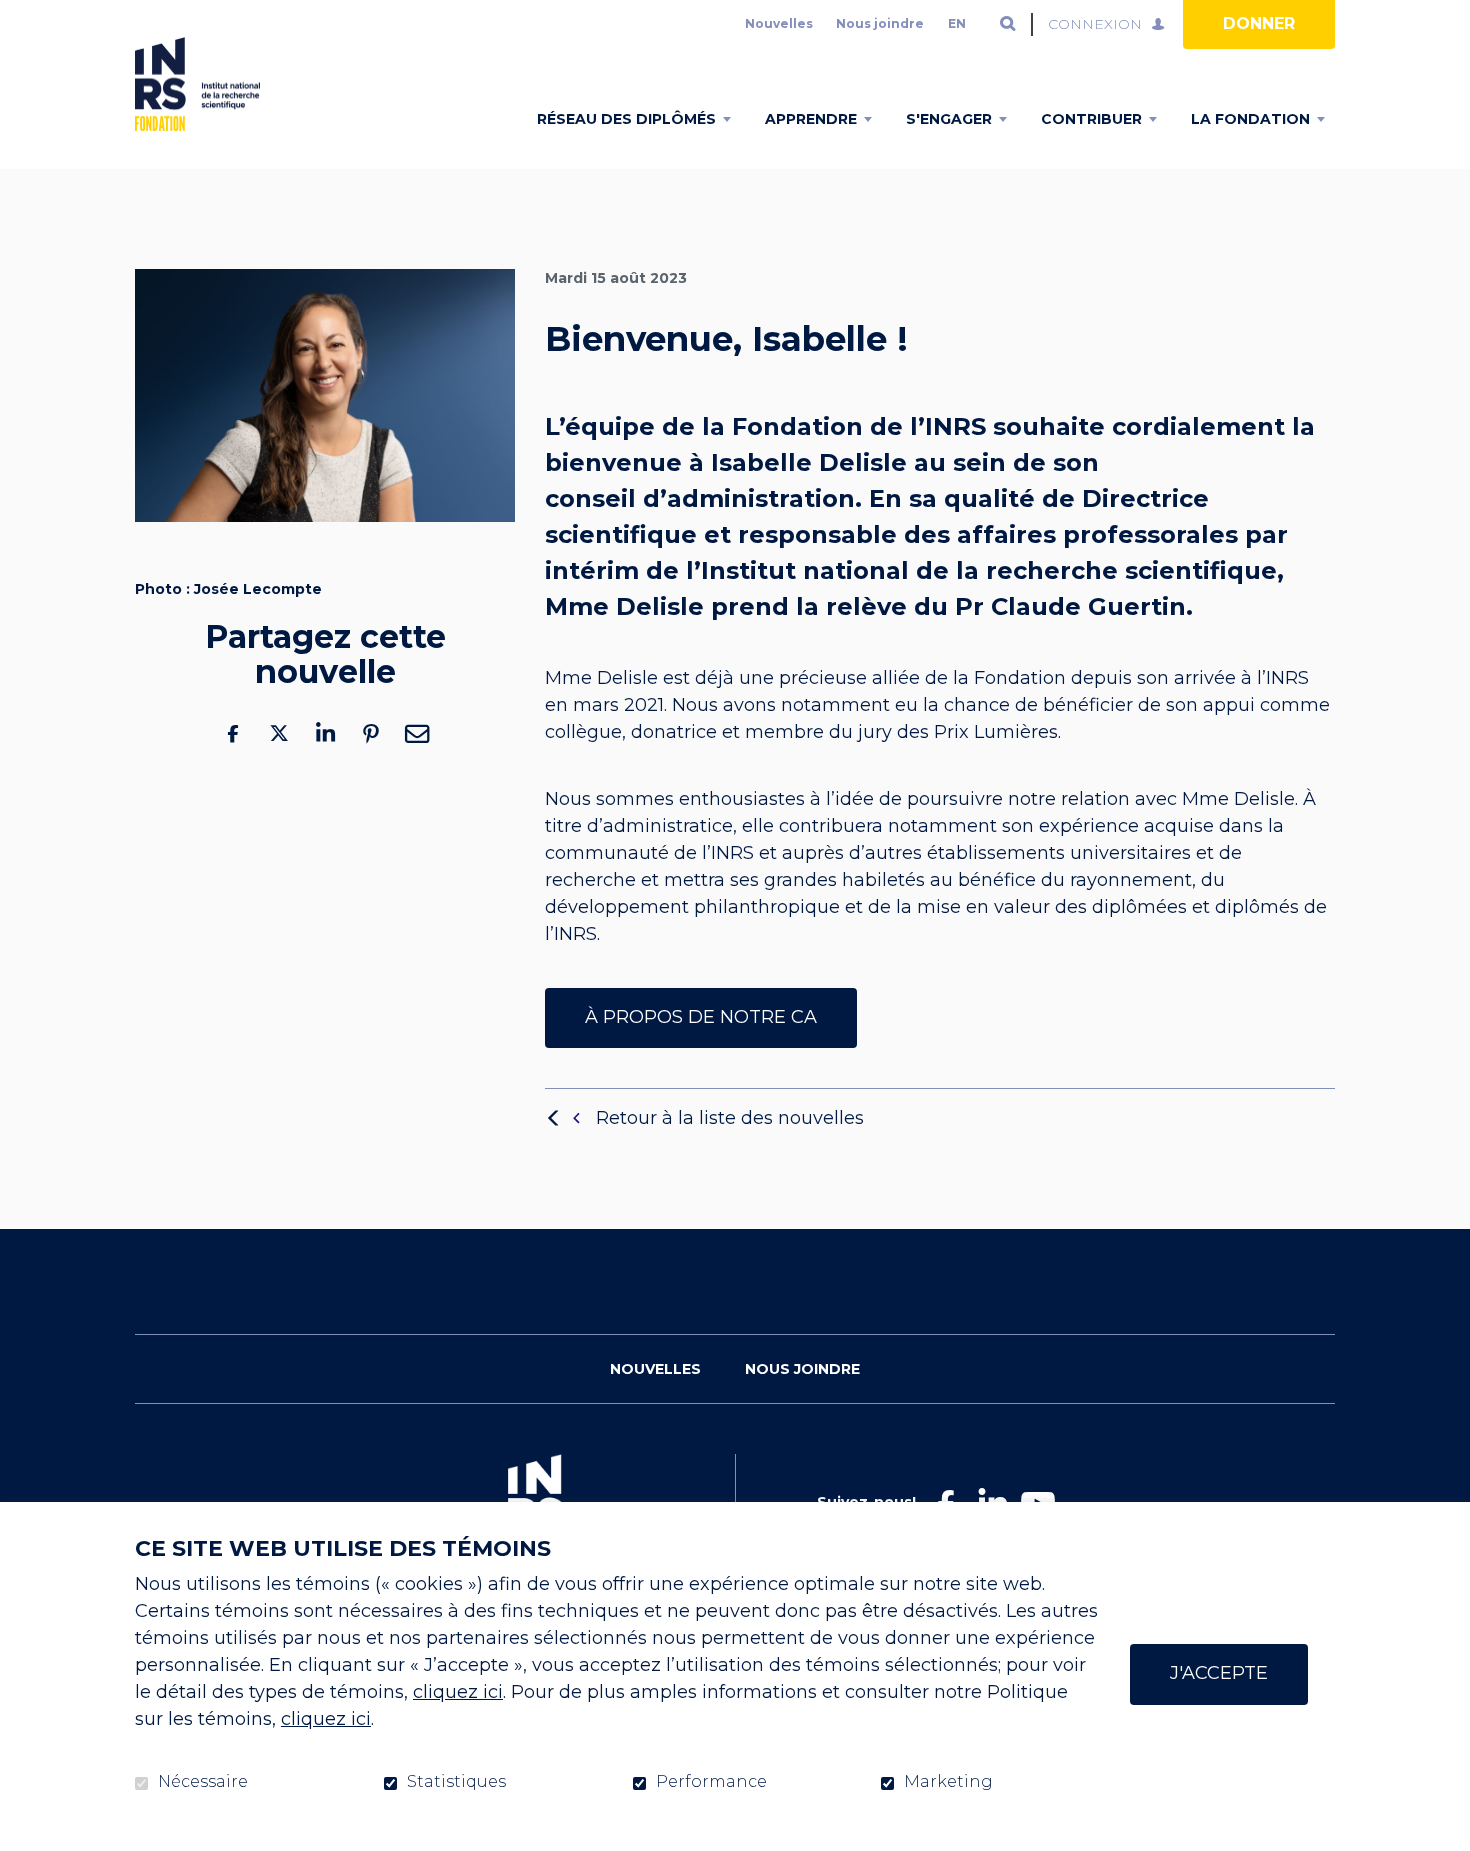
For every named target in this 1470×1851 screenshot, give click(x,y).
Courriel (417, 733)
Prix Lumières (996, 733)
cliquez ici (458, 1692)
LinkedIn (325, 733)
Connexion (1095, 24)
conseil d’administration (700, 499)
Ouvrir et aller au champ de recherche (1008, 24)
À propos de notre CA (701, 1017)
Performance (711, 1782)
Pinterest (371, 733)
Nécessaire (203, 1782)
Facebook (233, 733)
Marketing (948, 1782)
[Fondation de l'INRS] (197, 84)
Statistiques (456, 1782)
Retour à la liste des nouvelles (730, 1118)
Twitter (279, 733)
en (957, 23)
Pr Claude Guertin (1070, 607)
